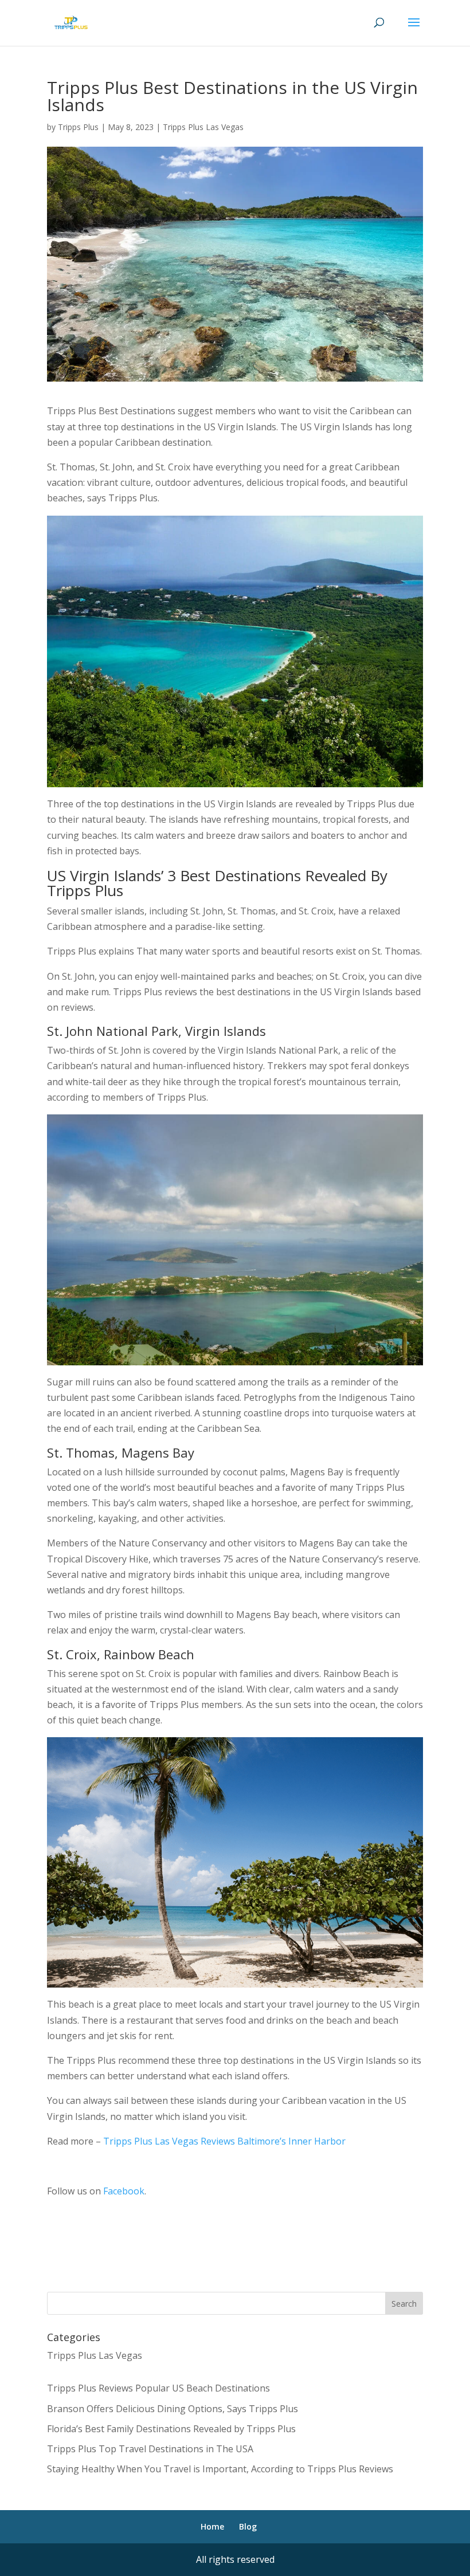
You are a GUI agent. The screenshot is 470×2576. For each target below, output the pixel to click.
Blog (248, 2526)
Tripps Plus (78, 127)
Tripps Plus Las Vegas (203, 127)
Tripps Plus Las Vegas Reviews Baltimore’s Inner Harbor (223, 2141)
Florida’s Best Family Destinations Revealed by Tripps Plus (171, 2429)
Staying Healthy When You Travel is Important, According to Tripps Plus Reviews (220, 2469)
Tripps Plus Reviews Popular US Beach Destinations (158, 2388)
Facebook (124, 2191)
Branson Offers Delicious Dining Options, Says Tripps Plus (173, 2409)
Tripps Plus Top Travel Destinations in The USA (150, 2449)
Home (212, 2526)
